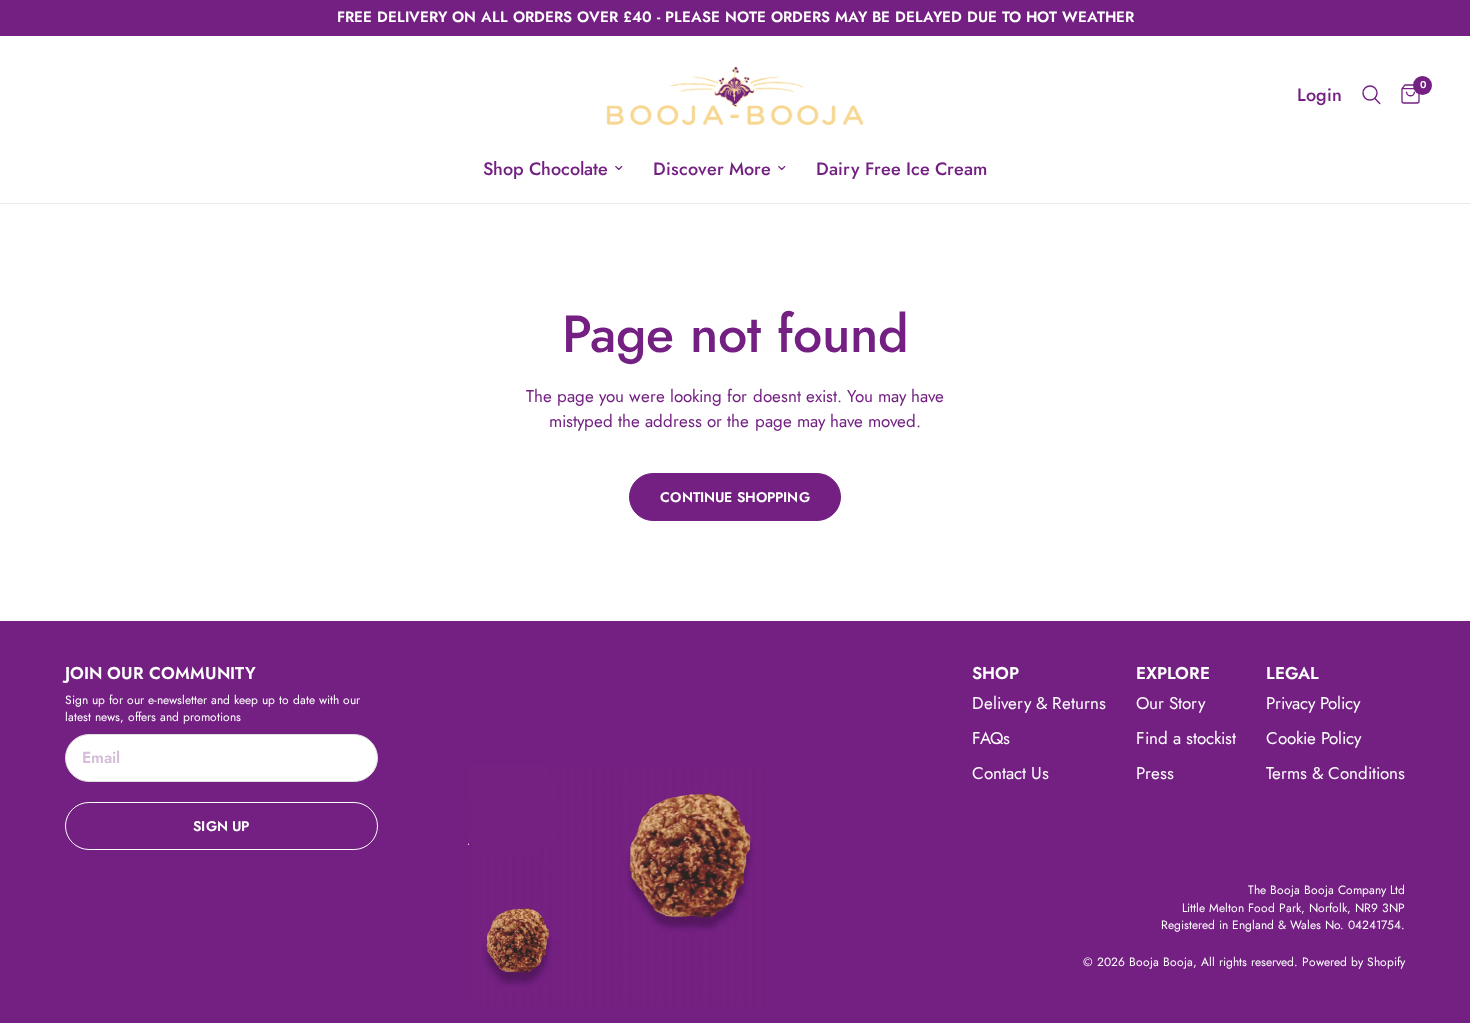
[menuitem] (553, 169)
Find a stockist (1186, 738)
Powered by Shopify (1353, 962)
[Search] (1371, 95)
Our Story (1170, 703)
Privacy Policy (1313, 703)
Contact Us (1010, 773)
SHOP (995, 673)
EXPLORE (1173, 673)
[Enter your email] (221, 826)
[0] (1405, 95)
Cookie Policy (1313, 738)
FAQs (991, 738)
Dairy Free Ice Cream (901, 169)
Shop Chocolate (545, 169)
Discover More (712, 169)
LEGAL (1292, 673)
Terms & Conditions (1335, 773)
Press (1155, 773)
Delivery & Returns (1039, 703)
